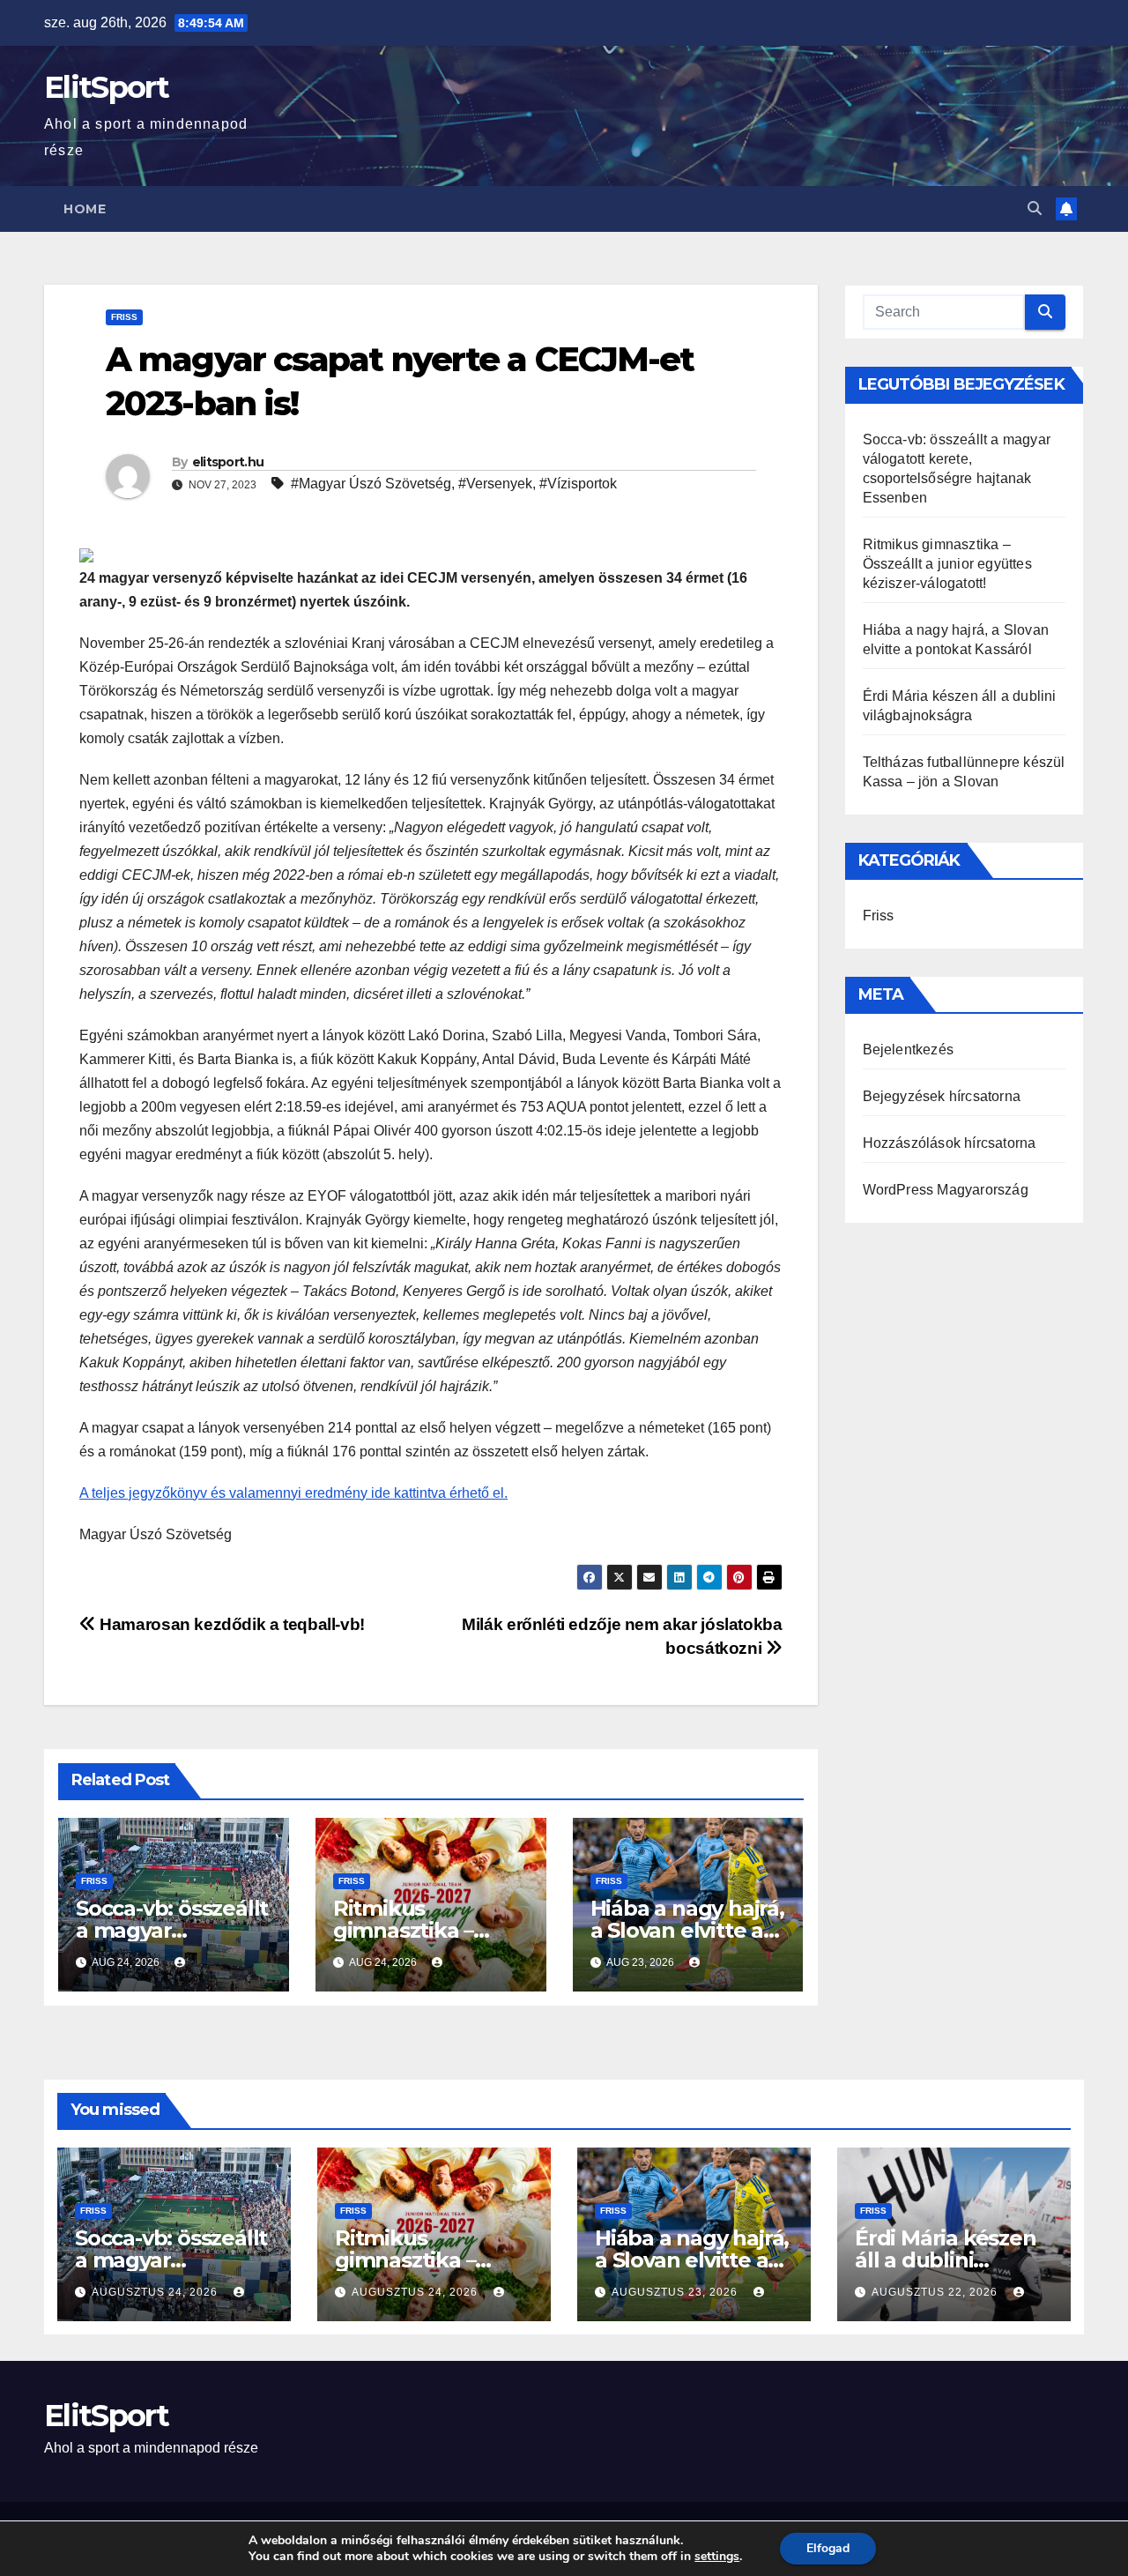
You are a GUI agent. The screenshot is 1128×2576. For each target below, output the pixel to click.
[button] (1035, 208)
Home (85, 209)
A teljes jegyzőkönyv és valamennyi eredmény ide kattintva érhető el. (293, 1493)
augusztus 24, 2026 (156, 2292)
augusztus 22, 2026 (936, 2292)
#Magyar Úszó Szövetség (371, 484)
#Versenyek (495, 484)
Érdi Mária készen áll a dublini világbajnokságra (946, 2260)
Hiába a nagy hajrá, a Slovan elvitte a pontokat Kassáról (687, 1930)
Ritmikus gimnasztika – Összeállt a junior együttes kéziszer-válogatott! (947, 564)
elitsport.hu (228, 462)
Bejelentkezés (909, 1050)
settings (717, 2557)
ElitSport (107, 87)
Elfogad (828, 2548)
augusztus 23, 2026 (676, 2292)
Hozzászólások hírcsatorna (950, 1143)
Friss (124, 317)
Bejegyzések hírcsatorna (942, 1096)
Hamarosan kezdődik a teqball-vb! (230, 1624)
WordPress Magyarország (946, 1190)
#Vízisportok (578, 484)
